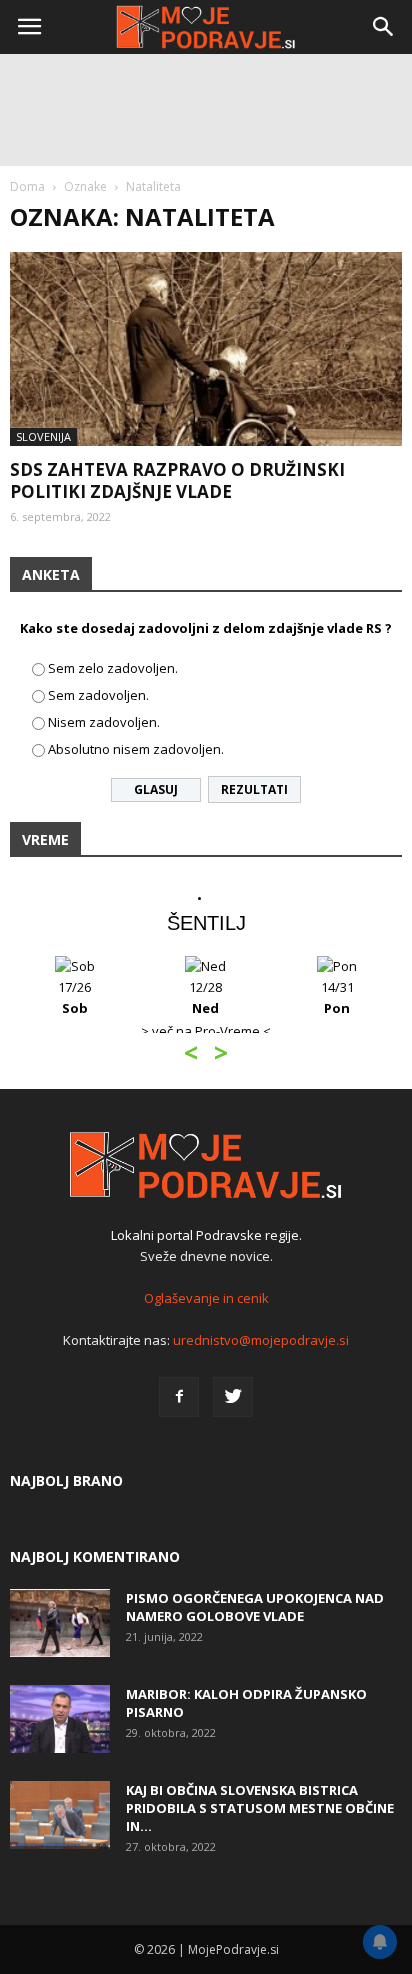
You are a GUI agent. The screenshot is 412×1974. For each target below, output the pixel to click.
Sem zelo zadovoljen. (113, 668)
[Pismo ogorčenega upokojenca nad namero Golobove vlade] (60, 1623)
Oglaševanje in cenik (206, 1298)
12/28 (205, 997)
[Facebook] (179, 1397)
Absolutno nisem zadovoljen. (136, 749)
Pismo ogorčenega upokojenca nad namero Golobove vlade (255, 1607)
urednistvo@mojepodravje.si (261, 1340)
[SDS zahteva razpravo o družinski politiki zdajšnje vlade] (206, 349)
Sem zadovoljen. (98, 695)
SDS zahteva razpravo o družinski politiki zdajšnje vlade (177, 480)
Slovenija (43, 436)
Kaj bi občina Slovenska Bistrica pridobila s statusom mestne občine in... (260, 1808)
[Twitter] (233, 1397)
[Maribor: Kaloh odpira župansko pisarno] (60, 1719)
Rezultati (254, 789)
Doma (27, 186)
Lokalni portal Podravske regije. (206, 1235)
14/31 (337, 997)
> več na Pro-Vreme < (206, 1031)
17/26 (74, 997)
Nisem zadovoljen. (104, 722)
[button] (384, 27)
